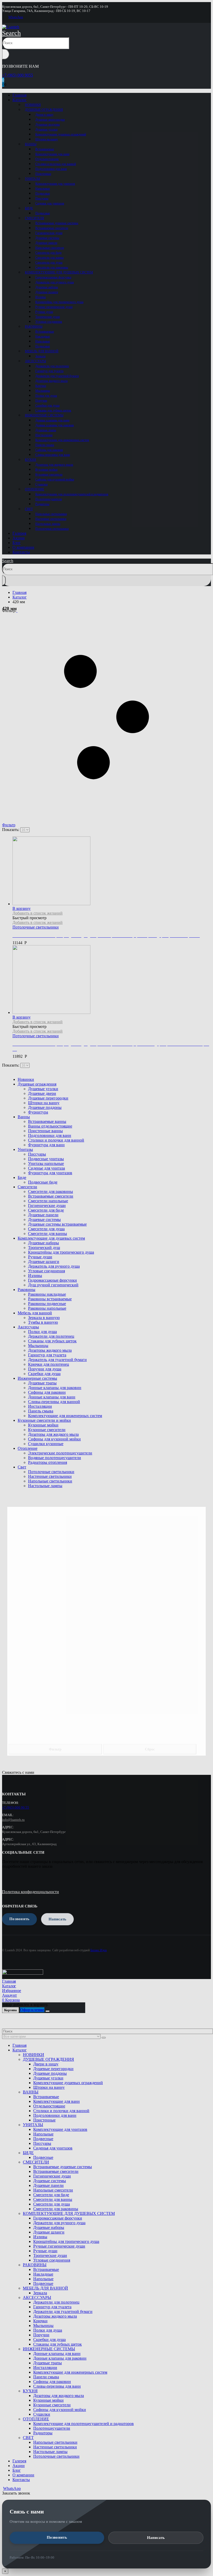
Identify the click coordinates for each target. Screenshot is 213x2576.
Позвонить (57, 2537)
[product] (112, 980)
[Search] (6, 54)
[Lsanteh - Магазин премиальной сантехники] (11, 27)
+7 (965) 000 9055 (18, 75)
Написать (156, 2538)
